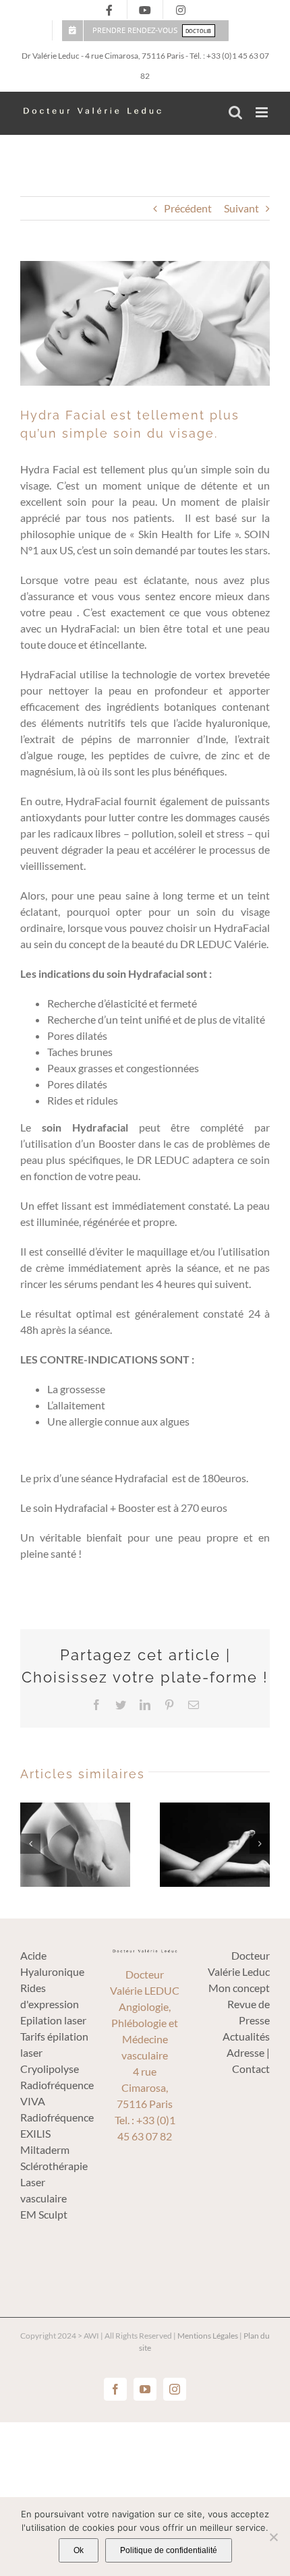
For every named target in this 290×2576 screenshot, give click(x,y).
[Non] (273, 2537)
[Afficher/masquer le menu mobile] (263, 112)
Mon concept (239, 1988)
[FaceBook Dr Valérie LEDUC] (109, 10)
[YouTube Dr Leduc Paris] (145, 10)
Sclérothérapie (54, 2166)
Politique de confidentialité (169, 2550)
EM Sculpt (44, 2214)
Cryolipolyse (50, 2069)
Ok (79, 2550)
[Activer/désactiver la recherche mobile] (235, 112)
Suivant (241, 208)
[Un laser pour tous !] (215, 1843)
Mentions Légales (208, 2336)
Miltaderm (45, 2149)
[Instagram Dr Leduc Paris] (181, 10)
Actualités (246, 2036)
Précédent (188, 208)
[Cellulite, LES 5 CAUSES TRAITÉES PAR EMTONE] (75, 1843)
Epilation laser (53, 2020)
